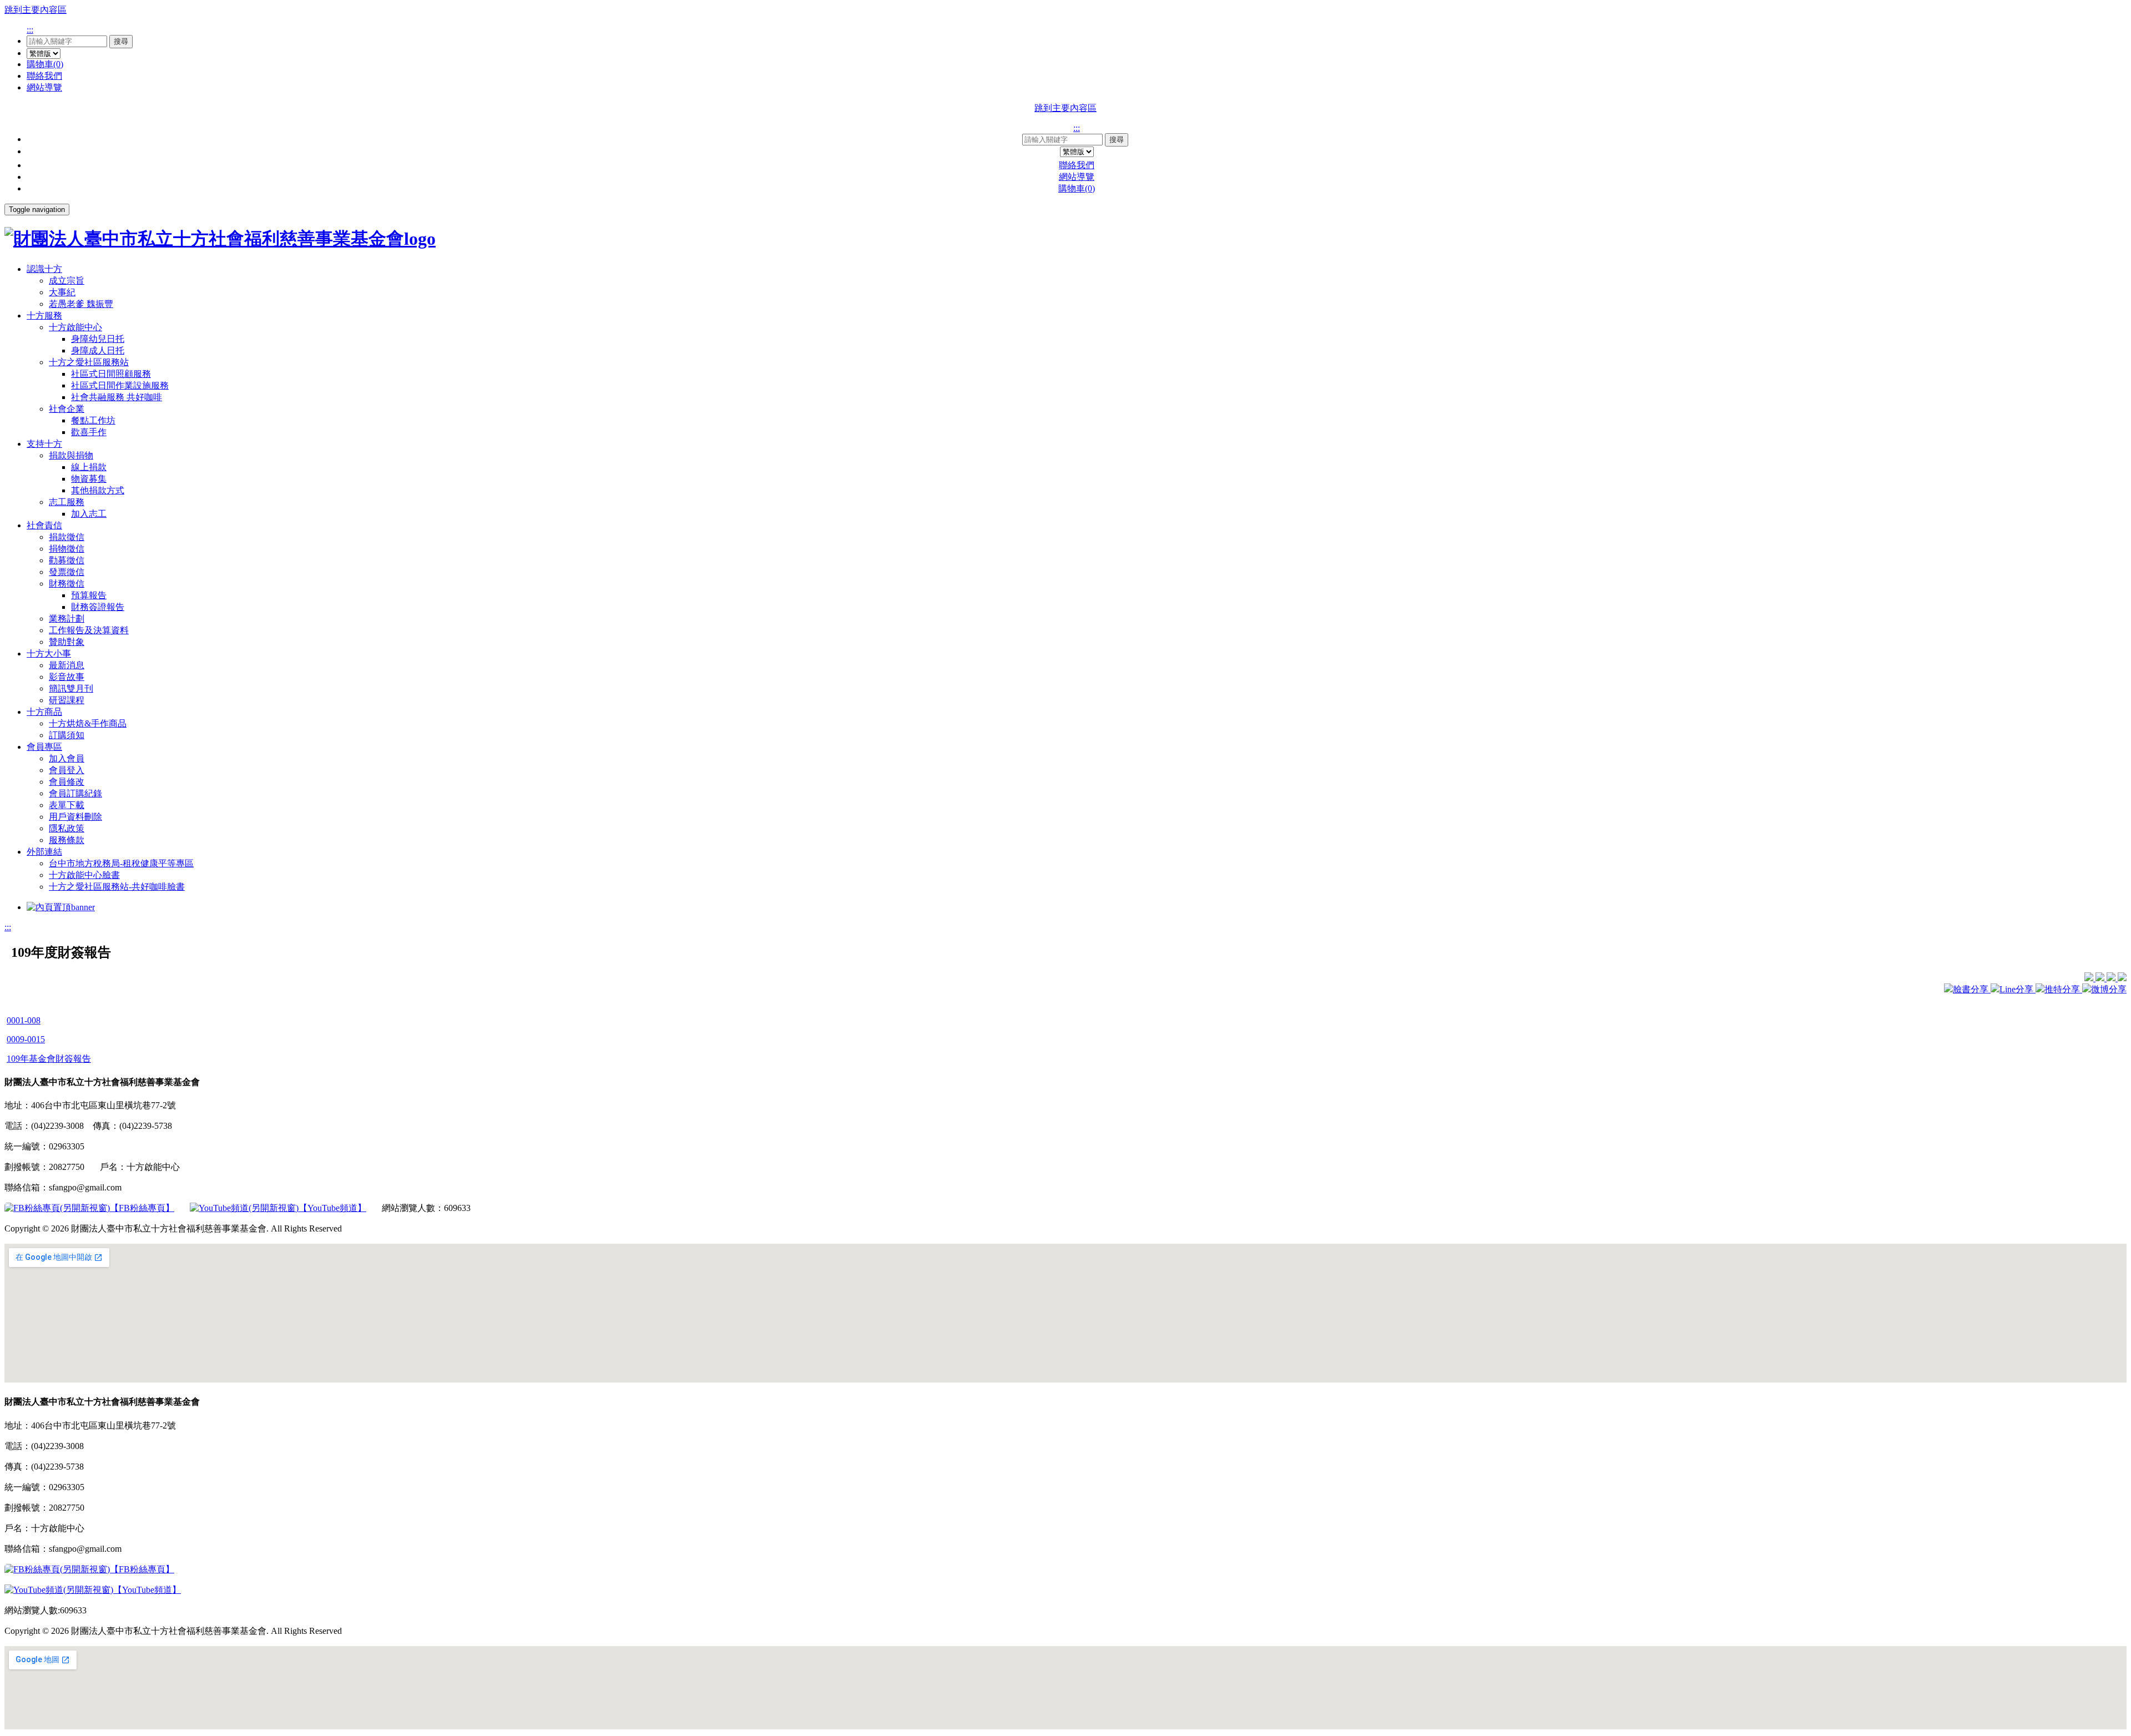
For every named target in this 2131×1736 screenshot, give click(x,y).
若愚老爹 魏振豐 (81, 304)
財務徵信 (67, 584)
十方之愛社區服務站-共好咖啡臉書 (117, 887)
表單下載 (67, 805)
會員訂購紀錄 (75, 793)
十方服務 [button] (44, 316)
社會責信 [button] (44, 525)
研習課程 (67, 700)
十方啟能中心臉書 (84, 875)
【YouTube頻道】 (332, 1208)
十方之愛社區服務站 (89, 362)
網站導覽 (44, 87)
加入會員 (67, 758)
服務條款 (67, 840)
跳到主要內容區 (36, 10)
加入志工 (89, 514)
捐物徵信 (67, 549)
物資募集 (89, 479)
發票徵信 (67, 572)
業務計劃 (67, 619)
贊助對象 (67, 642)
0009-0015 (26, 1039)
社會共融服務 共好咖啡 (117, 397)
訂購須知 (67, 735)
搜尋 (121, 41)
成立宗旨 (67, 281)
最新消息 (67, 665)
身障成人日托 (98, 350)
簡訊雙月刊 (71, 688)
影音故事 (67, 677)
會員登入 (67, 770)
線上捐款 (89, 467)
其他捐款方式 (98, 490)
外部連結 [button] (44, 852)
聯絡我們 (44, 76)
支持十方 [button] (44, 444)
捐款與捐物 (71, 455)
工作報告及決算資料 (89, 630)
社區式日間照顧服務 (111, 374)
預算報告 (89, 595)
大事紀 (62, 292)
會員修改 (67, 782)
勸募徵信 (67, 560)
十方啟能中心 (75, 327)
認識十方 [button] (44, 269)
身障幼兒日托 (98, 339)
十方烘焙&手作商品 (88, 723)
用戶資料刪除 (75, 817)
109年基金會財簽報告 (49, 1059)
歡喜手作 (89, 432)
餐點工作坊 (93, 420)
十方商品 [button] (44, 712)
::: (30, 30)
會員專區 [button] (44, 747)
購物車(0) (45, 64)
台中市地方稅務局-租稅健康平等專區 (121, 863)
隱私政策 (67, 828)
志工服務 (67, 502)
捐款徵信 (67, 537)
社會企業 (67, 409)
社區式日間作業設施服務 (120, 385)
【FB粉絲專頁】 (142, 1208)
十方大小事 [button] (49, 653)
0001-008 (24, 1020)
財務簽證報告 (98, 607)
